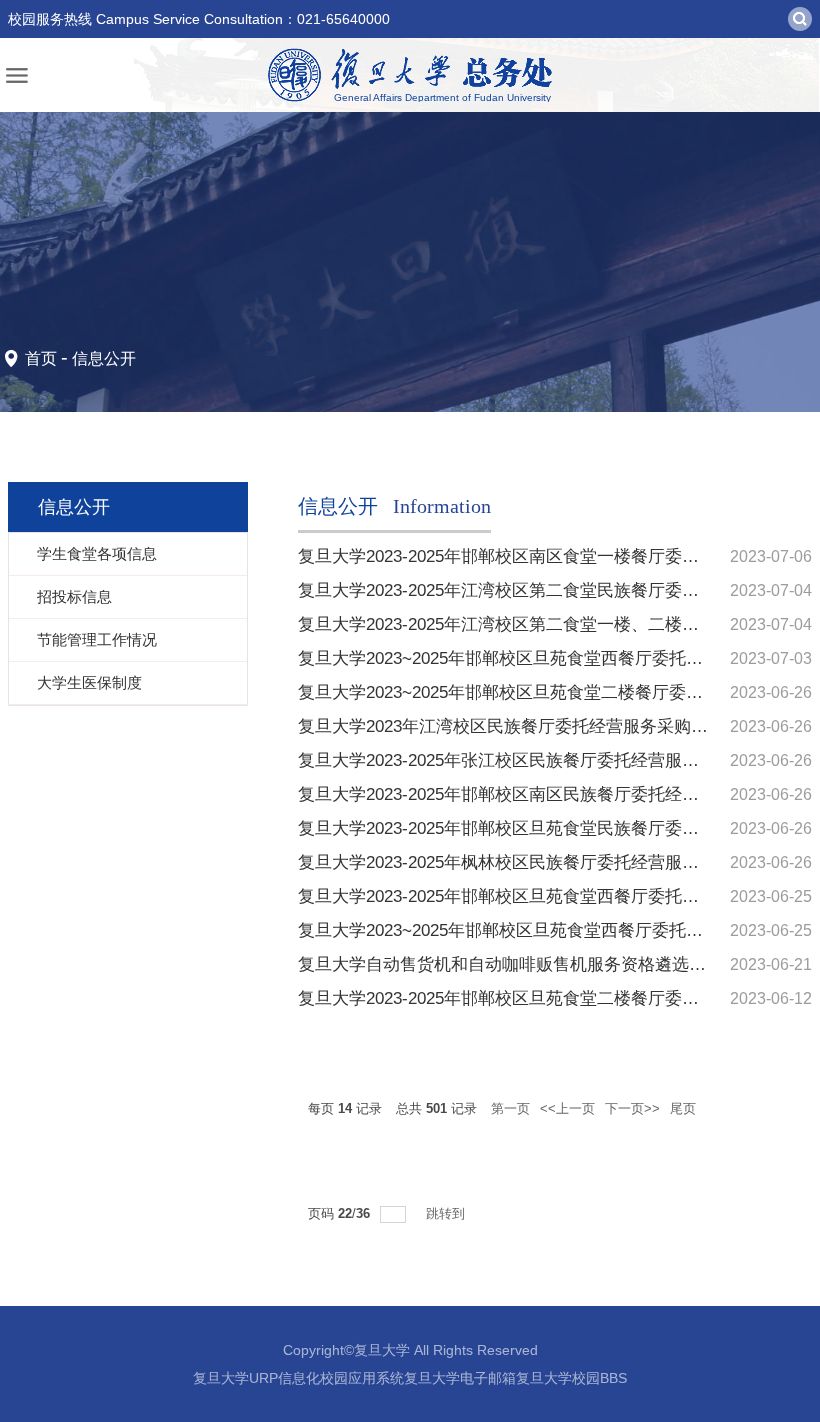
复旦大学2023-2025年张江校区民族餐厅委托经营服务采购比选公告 (549, 760)
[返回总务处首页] (410, 75)
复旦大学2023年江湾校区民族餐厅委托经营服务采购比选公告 (528, 726)
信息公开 (104, 358)
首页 (41, 358)
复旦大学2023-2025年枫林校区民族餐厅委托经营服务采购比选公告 (549, 862)
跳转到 (447, 1213)
